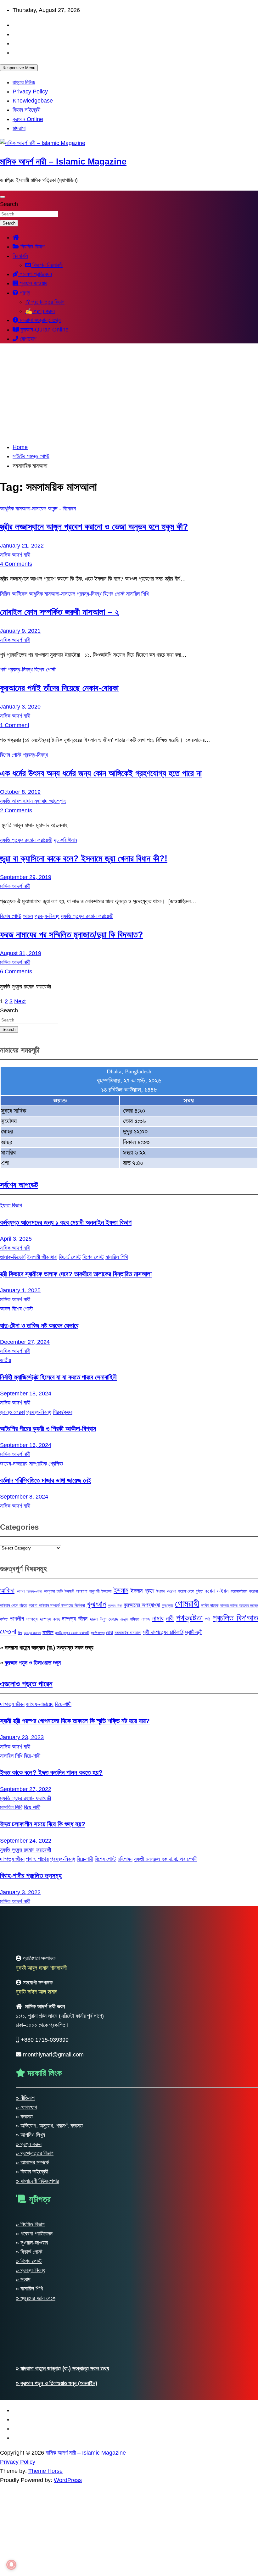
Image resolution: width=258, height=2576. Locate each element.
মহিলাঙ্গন (125, 1859)
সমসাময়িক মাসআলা (128, 1633)
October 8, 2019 (20, 792)
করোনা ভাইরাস (217, 1591)
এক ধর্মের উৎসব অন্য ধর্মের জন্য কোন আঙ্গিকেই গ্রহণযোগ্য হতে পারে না (101, 773)
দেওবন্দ (124, 1619)
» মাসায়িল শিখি (29, 2289)
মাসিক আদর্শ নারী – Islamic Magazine (63, 162)
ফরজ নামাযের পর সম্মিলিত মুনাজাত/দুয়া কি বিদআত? (72, 935)
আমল (28, 916)
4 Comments (16, 564)
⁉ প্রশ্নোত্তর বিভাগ (45, 302)
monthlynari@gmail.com (53, 2055)
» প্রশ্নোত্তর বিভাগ (35, 2153)
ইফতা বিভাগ (11, 1205)
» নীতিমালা (25, 2098)
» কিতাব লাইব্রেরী (32, 2172)
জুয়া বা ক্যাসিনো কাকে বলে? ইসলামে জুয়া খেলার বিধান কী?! (84, 859)
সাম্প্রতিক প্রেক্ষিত (46, 1464)
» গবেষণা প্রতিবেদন (34, 2234)
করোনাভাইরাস (239, 1591)
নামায (158, 1618)
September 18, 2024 (26, 1394)
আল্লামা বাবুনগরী (88, 1591)
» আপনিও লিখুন (30, 2135)
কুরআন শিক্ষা (115, 1605)
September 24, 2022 (26, 1841)
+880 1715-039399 (45, 2040)
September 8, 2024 (24, 1497)
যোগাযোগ (27, 339)
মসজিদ (48, 1632)
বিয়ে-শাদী (63, 1704)
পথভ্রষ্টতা (189, 1618)
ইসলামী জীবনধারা (42, 1257)
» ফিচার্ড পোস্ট (29, 2252)
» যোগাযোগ (26, 2107)
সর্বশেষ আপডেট (19, 1185)
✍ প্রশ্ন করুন (40, 311)
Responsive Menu (19, 68)
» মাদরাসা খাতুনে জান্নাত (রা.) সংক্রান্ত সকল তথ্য (47, 1648)
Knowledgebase (33, 101)
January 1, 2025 (20, 1290)
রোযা (109, 1633)
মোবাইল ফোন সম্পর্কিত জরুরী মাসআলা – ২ (59, 612)
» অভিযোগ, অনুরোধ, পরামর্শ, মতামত (49, 2126)
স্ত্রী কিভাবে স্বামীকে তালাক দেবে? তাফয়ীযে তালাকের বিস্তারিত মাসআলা (76, 1274)
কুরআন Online (28, 119)
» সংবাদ (23, 2279)
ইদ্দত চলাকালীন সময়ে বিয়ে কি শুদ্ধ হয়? (43, 1824)
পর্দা (3, 670)
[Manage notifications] (11, 2565)
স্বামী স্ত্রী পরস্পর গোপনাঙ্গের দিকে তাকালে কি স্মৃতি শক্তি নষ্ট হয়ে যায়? (75, 1721)
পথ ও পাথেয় (37, 1859)
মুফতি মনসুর (98, 1633)
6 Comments (16, 971)
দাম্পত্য (32, 1619)
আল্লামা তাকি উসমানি (59, 1591)
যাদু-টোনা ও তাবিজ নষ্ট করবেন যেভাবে (39, 1325)
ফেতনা (8, 1631)
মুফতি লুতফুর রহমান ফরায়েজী (26, 840)
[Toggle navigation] (3, 197)
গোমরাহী (187, 1603)
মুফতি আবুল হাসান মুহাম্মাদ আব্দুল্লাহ (33, 801)
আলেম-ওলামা (34, 1591)
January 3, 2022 (20, 1892)
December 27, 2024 (25, 1342)
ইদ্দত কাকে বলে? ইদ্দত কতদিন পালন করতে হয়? (51, 1772)
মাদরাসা (19, 128)
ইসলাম (121, 1590)
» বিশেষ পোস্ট (29, 2261)
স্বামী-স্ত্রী (194, 1632)
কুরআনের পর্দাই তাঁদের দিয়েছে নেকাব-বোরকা (59, 688)
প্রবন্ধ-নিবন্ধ (89, 594)
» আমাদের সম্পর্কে (32, 2162)
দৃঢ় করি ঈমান (65, 840)
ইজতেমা (106, 1591)
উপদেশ (161, 1591)
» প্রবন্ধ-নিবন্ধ (31, 2270)
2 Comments (16, 810)
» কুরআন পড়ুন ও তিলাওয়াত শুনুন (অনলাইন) (56, 2383)
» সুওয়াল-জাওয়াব (32, 2243)
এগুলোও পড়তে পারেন (26, 1684)
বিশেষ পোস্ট (114, 594)
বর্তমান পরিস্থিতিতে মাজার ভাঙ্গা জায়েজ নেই (46, 1480)
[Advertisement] (129, 393)
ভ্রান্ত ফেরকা (12, 1412)
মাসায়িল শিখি (137, 594)
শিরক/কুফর (63, 1412)
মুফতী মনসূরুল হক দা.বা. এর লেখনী (166, 1859)
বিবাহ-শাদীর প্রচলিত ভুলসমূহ (31, 1875)
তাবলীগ (17, 1619)
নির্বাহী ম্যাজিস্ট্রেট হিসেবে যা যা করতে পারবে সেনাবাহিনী (58, 1377)
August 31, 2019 (21, 953)
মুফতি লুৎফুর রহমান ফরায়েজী (72, 1633)
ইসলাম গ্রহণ (143, 1591)
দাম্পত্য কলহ (50, 1619)
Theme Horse (45, 2471)
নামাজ (146, 1619)
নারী (170, 1618)
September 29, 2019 (26, 877)
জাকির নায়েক (210, 1605)
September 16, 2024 (26, 1445)
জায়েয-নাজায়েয (14, 1464)
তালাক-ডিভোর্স (13, 1257)
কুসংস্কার (168, 1605)
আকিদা (7, 1590)
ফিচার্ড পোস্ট (70, 1257)
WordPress (68, 2480)
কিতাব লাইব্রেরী (26, 110)
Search (9, 204)
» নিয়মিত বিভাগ (30, 2224)
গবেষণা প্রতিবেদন (35, 274)
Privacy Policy (30, 92)
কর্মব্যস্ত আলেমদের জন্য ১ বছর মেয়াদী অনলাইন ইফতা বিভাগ (66, 1222)
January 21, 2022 (22, 546)
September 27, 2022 (26, 1789)
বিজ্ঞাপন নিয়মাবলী (47, 265)
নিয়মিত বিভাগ (32, 247)
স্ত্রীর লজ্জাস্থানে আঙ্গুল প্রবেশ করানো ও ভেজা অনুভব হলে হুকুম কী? (94, 527)
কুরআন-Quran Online (44, 330)
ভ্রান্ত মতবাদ (32, 1633)
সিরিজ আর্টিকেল (14, 594)
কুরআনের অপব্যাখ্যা (142, 1605)
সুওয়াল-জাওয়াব (33, 283)
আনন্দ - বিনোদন (62, 509)
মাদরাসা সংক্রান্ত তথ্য (39, 320)
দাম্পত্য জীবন (75, 1619)
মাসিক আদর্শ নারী (15, 555)
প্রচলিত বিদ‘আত (235, 1618)
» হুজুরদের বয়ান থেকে (36, 2298)
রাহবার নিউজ (24, 82)
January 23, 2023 (22, 1737)
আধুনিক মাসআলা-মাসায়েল (23, 509)
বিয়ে (20, 1633)
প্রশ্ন (24, 293)
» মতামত (24, 2117)
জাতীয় (6, 1360)
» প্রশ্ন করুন (29, 2144)
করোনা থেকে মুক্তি (191, 1591)
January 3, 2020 (20, 707)
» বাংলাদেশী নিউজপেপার (37, 2181)
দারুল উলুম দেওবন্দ (104, 1619)
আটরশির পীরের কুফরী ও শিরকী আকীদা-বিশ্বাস (48, 1429)
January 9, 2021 (20, 631)
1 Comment (15, 725)
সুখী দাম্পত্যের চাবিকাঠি (163, 1632)
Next (20, 1001)
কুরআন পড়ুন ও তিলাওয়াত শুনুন (33, 1663)
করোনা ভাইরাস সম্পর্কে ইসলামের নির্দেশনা (57, 1605)
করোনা (171, 1591)
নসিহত (135, 1619)
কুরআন (97, 1604)
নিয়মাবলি (20, 256)
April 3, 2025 (16, 1239)
